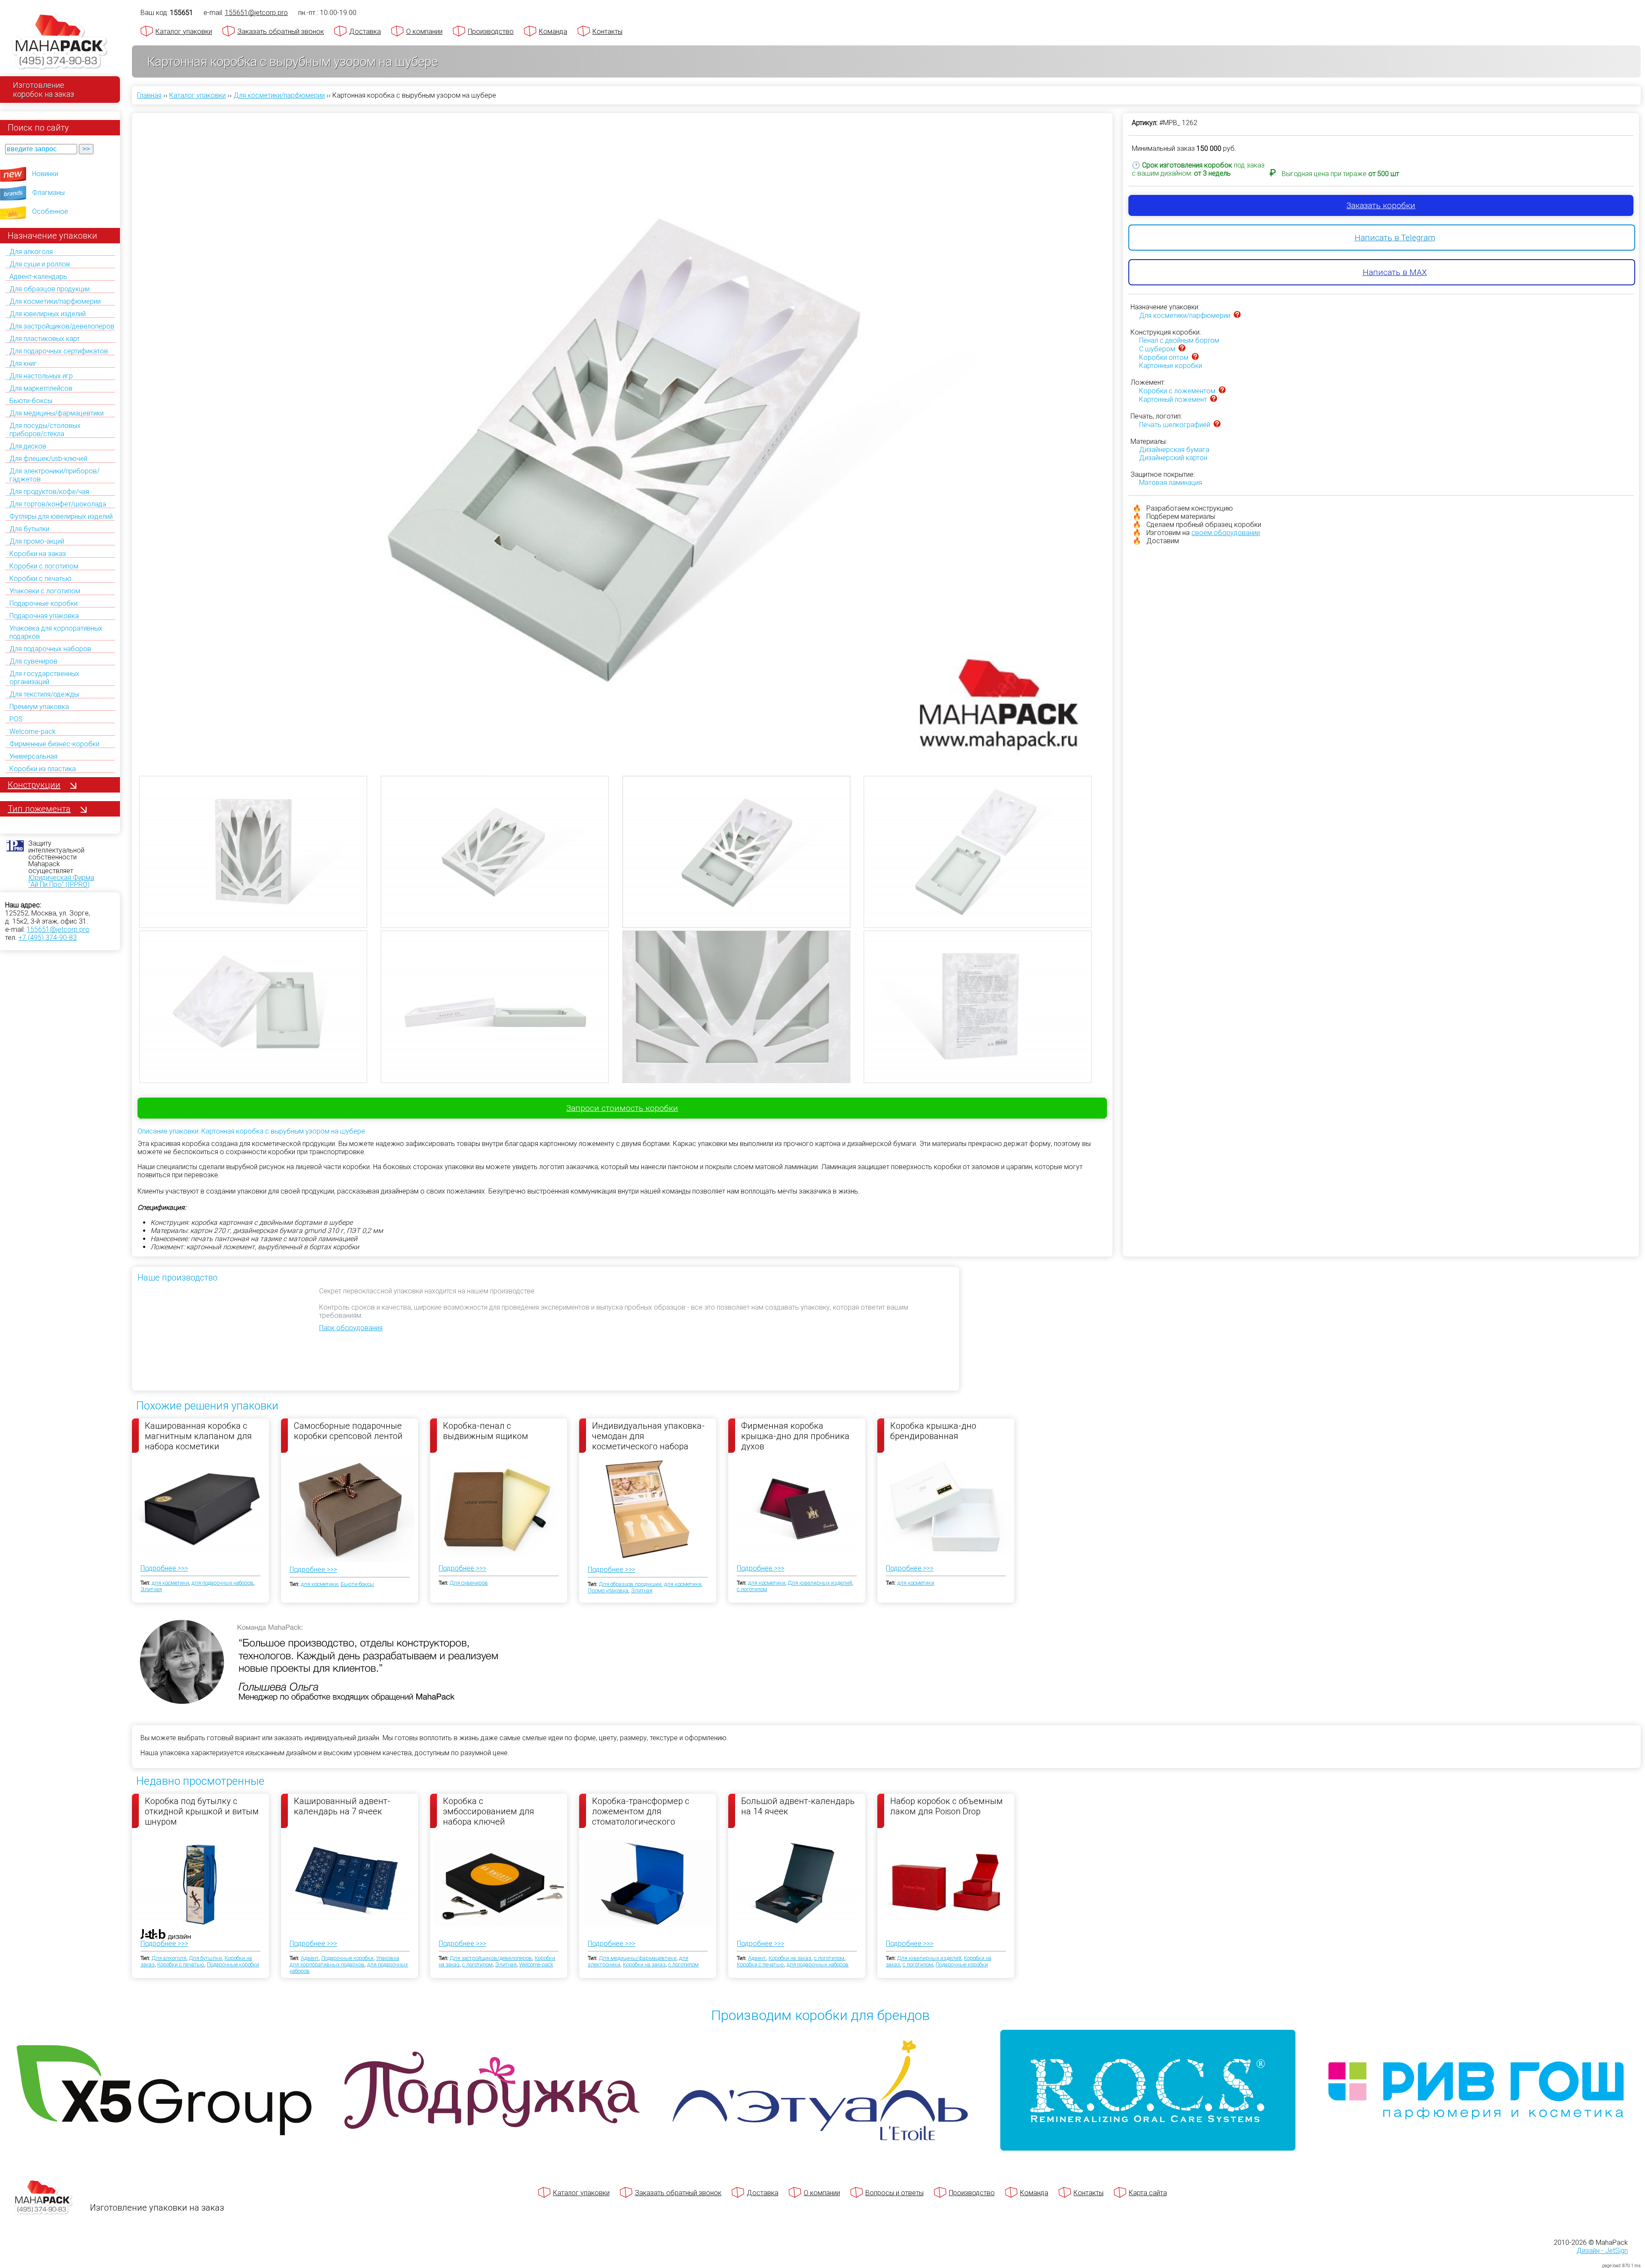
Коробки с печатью (40, 579)
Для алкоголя (31, 252)
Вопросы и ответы (894, 2193)
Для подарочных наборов (50, 649)
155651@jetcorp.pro (58, 929)
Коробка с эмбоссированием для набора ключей (489, 1811)
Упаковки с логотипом (45, 591)
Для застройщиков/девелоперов (62, 326)
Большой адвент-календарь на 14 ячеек (798, 1806)
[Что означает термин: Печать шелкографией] (1217, 425)
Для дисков (28, 446)
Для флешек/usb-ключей (48, 459)
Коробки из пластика (43, 769)
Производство (491, 31)
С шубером (1157, 349)
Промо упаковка (608, 1590)
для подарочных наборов (223, 1583)
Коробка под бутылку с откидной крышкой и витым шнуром (202, 1811)
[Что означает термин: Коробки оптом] (1195, 358)
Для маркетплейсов (41, 388)
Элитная (151, 1589)
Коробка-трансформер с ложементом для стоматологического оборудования (641, 1811)
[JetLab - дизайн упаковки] (157, 1985)
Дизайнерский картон (1173, 458)
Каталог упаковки (184, 31)
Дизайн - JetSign (1602, 2251)
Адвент (310, 1958)
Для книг (23, 364)
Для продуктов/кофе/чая (49, 492)
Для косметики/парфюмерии (55, 301)
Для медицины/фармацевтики (57, 413)
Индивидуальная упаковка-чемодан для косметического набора (648, 1436)
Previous (126, 410)
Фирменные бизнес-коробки (54, 744)
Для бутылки (29, 529)
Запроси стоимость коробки (622, 1108)
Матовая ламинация (1171, 483)
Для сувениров (33, 661)
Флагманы (48, 193)
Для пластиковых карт (45, 339)
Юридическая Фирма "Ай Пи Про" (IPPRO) (61, 881)
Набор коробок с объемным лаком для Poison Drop (947, 1806)
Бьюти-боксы (31, 401)
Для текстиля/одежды (44, 694)
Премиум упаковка (39, 707)
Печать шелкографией (1175, 425)
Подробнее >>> (164, 1568)
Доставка (365, 31)
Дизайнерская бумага (1174, 450)
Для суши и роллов (40, 264)
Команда (553, 31)
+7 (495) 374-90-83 (48, 938)
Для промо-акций (37, 541)
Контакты (607, 31)
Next (1118, 410)
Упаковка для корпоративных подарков (344, 1961)
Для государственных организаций (44, 678)
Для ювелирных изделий (48, 314)
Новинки (45, 174)
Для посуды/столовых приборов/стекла (45, 430)
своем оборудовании (1226, 533)
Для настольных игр (41, 376)
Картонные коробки (1171, 366)
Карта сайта (1148, 2193)
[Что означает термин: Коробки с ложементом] (1222, 391)
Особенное (50, 211)
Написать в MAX (1395, 272)
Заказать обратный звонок (281, 31)
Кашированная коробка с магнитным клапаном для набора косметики (198, 1436)
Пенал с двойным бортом (1179, 340)
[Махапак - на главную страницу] (60, 41)
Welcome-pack (33, 732)
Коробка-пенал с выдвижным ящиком (486, 1431)
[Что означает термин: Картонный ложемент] (1214, 399)
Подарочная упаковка (44, 616)
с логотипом (752, 1589)
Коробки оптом (1164, 358)
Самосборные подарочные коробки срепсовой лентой (348, 1431)
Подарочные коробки (43, 603)
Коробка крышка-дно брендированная (933, 1431)
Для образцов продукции (49, 289)
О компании (424, 31)
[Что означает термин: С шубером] (1182, 349)
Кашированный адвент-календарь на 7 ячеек (342, 1806)
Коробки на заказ (38, 554)
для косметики (170, 1583)
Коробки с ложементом (1177, 391)
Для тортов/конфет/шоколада (58, 504)
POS (16, 719)
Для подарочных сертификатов (59, 351)
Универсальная (33, 756)
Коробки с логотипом (44, 566)
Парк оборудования (351, 1328)
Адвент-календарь (38, 277)
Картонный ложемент (1173, 399)
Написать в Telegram (1395, 238)
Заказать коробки (1381, 205)
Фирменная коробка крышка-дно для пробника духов (795, 1436)
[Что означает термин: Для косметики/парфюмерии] (1237, 316)
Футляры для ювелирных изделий (61, 516)
